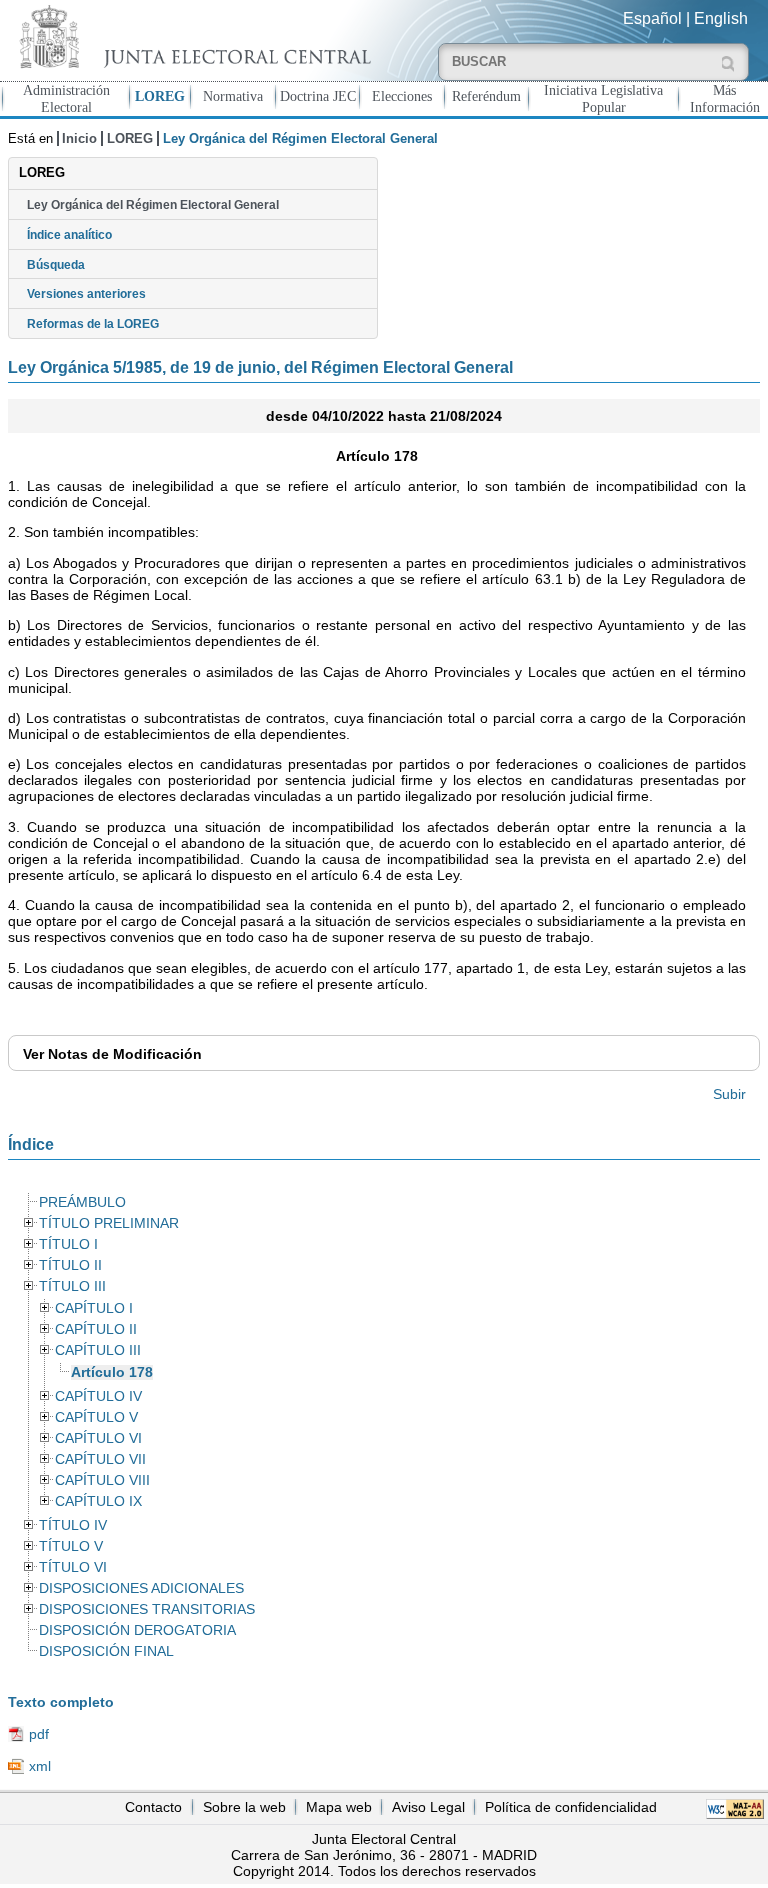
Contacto (153, 1807)
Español (652, 18)
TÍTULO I (68, 1244)
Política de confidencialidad (571, 1807)
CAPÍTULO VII (100, 1459)
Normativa (233, 96)
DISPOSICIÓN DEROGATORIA (137, 1630)
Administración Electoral (66, 98)
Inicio (79, 138)
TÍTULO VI (73, 1567)
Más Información (725, 98)
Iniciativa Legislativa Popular (603, 98)
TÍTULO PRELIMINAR (109, 1223)
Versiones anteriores (86, 294)
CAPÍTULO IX (98, 1501)
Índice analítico (69, 235)
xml (40, 1766)
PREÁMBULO (82, 1202)
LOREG (160, 96)
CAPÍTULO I (94, 1308)
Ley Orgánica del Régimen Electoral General (153, 205)
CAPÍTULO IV (98, 1396)
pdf (39, 1734)
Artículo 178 (112, 1372)
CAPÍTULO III (98, 1350)
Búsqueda (56, 265)
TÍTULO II (70, 1265)
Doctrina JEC (318, 96)
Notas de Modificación (112, 1054)
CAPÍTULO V (96, 1417)
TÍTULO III (72, 1286)
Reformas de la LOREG (93, 324)
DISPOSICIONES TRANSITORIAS (147, 1609)
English (721, 18)
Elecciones (402, 96)
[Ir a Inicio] (192, 36)
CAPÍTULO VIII (102, 1480)
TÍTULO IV (73, 1525)
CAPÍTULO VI (98, 1438)
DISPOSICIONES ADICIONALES (141, 1588)
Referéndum (486, 96)
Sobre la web (244, 1807)
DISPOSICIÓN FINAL (106, 1651)
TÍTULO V (71, 1546)
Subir (729, 1094)
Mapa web (339, 1807)
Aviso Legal (428, 1807)
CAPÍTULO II (96, 1329)
